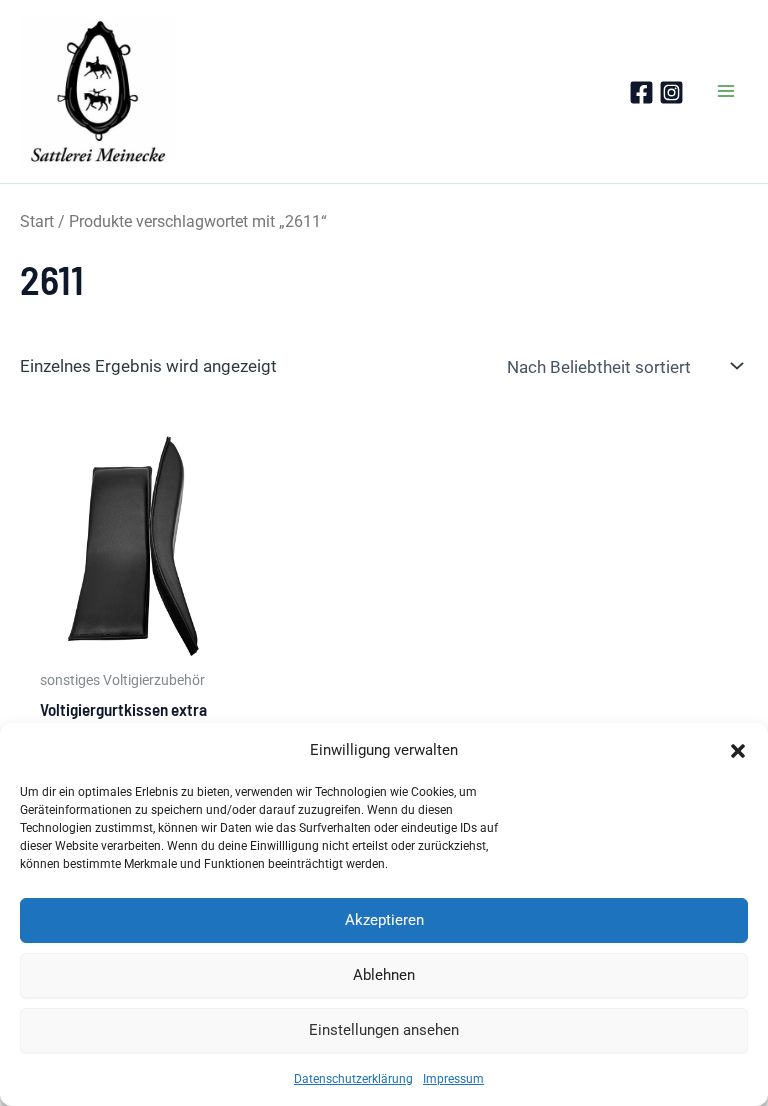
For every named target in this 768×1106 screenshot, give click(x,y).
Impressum (453, 1079)
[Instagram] (671, 92)
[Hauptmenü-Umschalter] (726, 91)
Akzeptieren (384, 920)
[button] (738, 751)
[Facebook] (641, 92)
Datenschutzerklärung (353, 1079)
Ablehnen (384, 975)
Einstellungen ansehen (384, 1030)
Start (37, 221)
